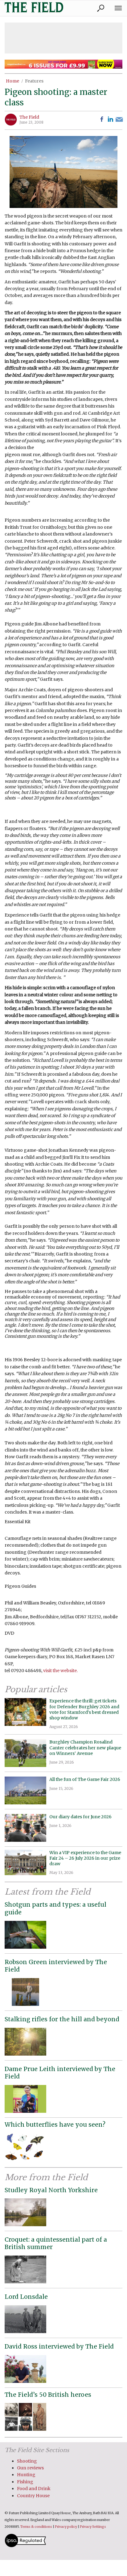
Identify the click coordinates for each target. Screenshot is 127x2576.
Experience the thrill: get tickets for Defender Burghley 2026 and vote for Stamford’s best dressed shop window (84, 1709)
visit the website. (60, 1671)
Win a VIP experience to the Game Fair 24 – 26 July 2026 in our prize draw (85, 1858)
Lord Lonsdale (26, 2297)
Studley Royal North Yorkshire (51, 2190)
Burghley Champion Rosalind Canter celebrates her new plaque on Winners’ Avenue (85, 1748)
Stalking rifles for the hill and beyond (62, 2019)
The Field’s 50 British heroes (48, 2395)
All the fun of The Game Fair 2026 (85, 1779)
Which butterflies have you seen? (55, 2125)
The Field (29, 117)
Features (34, 81)
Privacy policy (66, 2527)
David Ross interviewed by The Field (59, 2346)
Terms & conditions (36, 2527)
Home (12, 81)
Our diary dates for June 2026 (80, 1817)
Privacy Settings (93, 2527)
